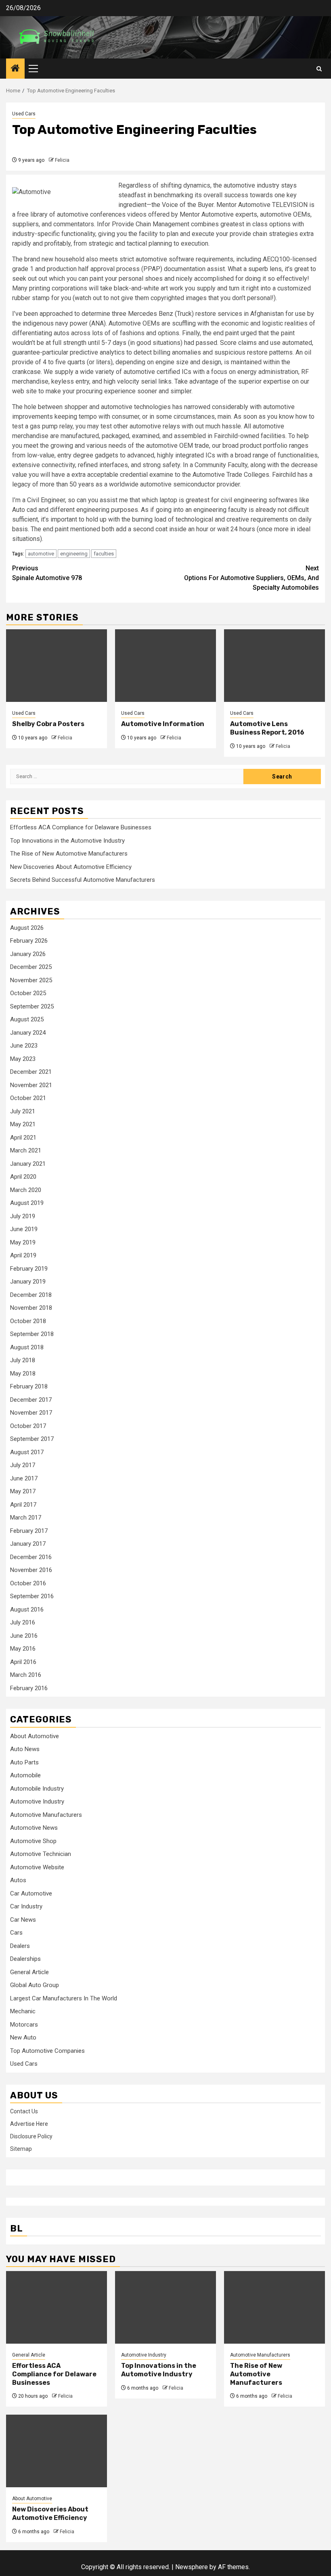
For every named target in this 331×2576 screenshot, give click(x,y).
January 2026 (28, 954)
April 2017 (23, 1505)
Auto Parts (24, 1762)
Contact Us (24, 2111)
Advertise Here (29, 2124)
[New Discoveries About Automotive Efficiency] (57, 2451)
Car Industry (26, 1906)
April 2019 (23, 1255)
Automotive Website (37, 1867)
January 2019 (28, 1282)
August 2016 (27, 1609)
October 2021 (28, 1098)
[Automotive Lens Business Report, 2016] (274, 666)
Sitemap (21, 2149)
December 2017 (31, 1400)
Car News (23, 1920)
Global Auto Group (35, 1985)
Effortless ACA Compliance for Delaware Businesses (81, 827)
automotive (41, 554)
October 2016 (28, 1583)
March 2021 (26, 1150)
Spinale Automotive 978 (47, 573)
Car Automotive (31, 1893)
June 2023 (24, 1046)
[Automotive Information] (165, 666)
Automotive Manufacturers (46, 1815)
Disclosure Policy (31, 2136)
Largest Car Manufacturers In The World (64, 1998)
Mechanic (23, 2011)
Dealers (20, 1946)
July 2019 (23, 1216)
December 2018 (31, 1295)
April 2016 (23, 1662)
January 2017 (28, 1544)
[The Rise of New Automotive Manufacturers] (274, 2307)
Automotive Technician (41, 1854)
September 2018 (32, 1334)
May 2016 (23, 1649)
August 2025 (27, 1019)
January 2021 (28, 1164)
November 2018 (31, 1308)
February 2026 (29, 941)
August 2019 (27, 1203)
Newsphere (192, 2567)
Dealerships (25, 1959)
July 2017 (23, 1465)
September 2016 (32, 1596)
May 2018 (23, 1374)
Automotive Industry (37, 1802)
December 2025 (31, 967)
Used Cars (24, 114)
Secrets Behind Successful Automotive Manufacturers (83, 880)
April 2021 (23, 1138)
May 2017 (23, 1491)
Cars (16, 1933)
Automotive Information (163, 724)
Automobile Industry (37, 1789)
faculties (104, 554)
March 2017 (26, 1518)
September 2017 (32, 1439)
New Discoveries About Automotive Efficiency (71, 867)
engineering (74, 554)
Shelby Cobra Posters (48, 724)
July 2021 (23, 1111)
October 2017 (28, 1426)
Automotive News (34, 1828)
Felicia (62, 160)
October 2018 (28, 1321)
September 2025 (32, 1006)
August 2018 (27, 1347)
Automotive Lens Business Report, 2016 (267, 728)
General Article (29, 1972)
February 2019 (29, 1269)
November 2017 (31, 1413)
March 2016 (26, 1675)
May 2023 (23, 1059)
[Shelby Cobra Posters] (57, 666)
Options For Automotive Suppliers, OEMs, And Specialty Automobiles (251, 578)
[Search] (319, 69)
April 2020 (23, 1177)
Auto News (25, 1749)
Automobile (25, 1775)
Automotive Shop (33, 1841)
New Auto (23, 2037)
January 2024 (28, 1033)
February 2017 (29, 1531)
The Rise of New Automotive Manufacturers (69, 854)
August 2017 (27, 1452)
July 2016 (23, 1622)
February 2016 (29, 1688)
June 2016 (24, 1636)
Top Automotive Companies (47, 2051)
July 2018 (23, 1360)
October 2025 (28, 993)
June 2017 (24, 1478)
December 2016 (31, 1557)
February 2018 (29, 1386)
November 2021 (31, 1085)
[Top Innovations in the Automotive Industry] (165, 2307)
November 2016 (31, 1570)
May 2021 (23, 1124)
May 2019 (23, 1242)
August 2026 (27, 928)
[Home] (15, 69)
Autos (18, 1880)
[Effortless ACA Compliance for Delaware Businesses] (57, 2307)
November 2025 (31, 980)
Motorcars (24, 2025)
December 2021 (31, 1072)
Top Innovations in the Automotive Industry (67, 841)
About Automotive (35, 1736)
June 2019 (24, 1229)
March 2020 (26, 1190)
